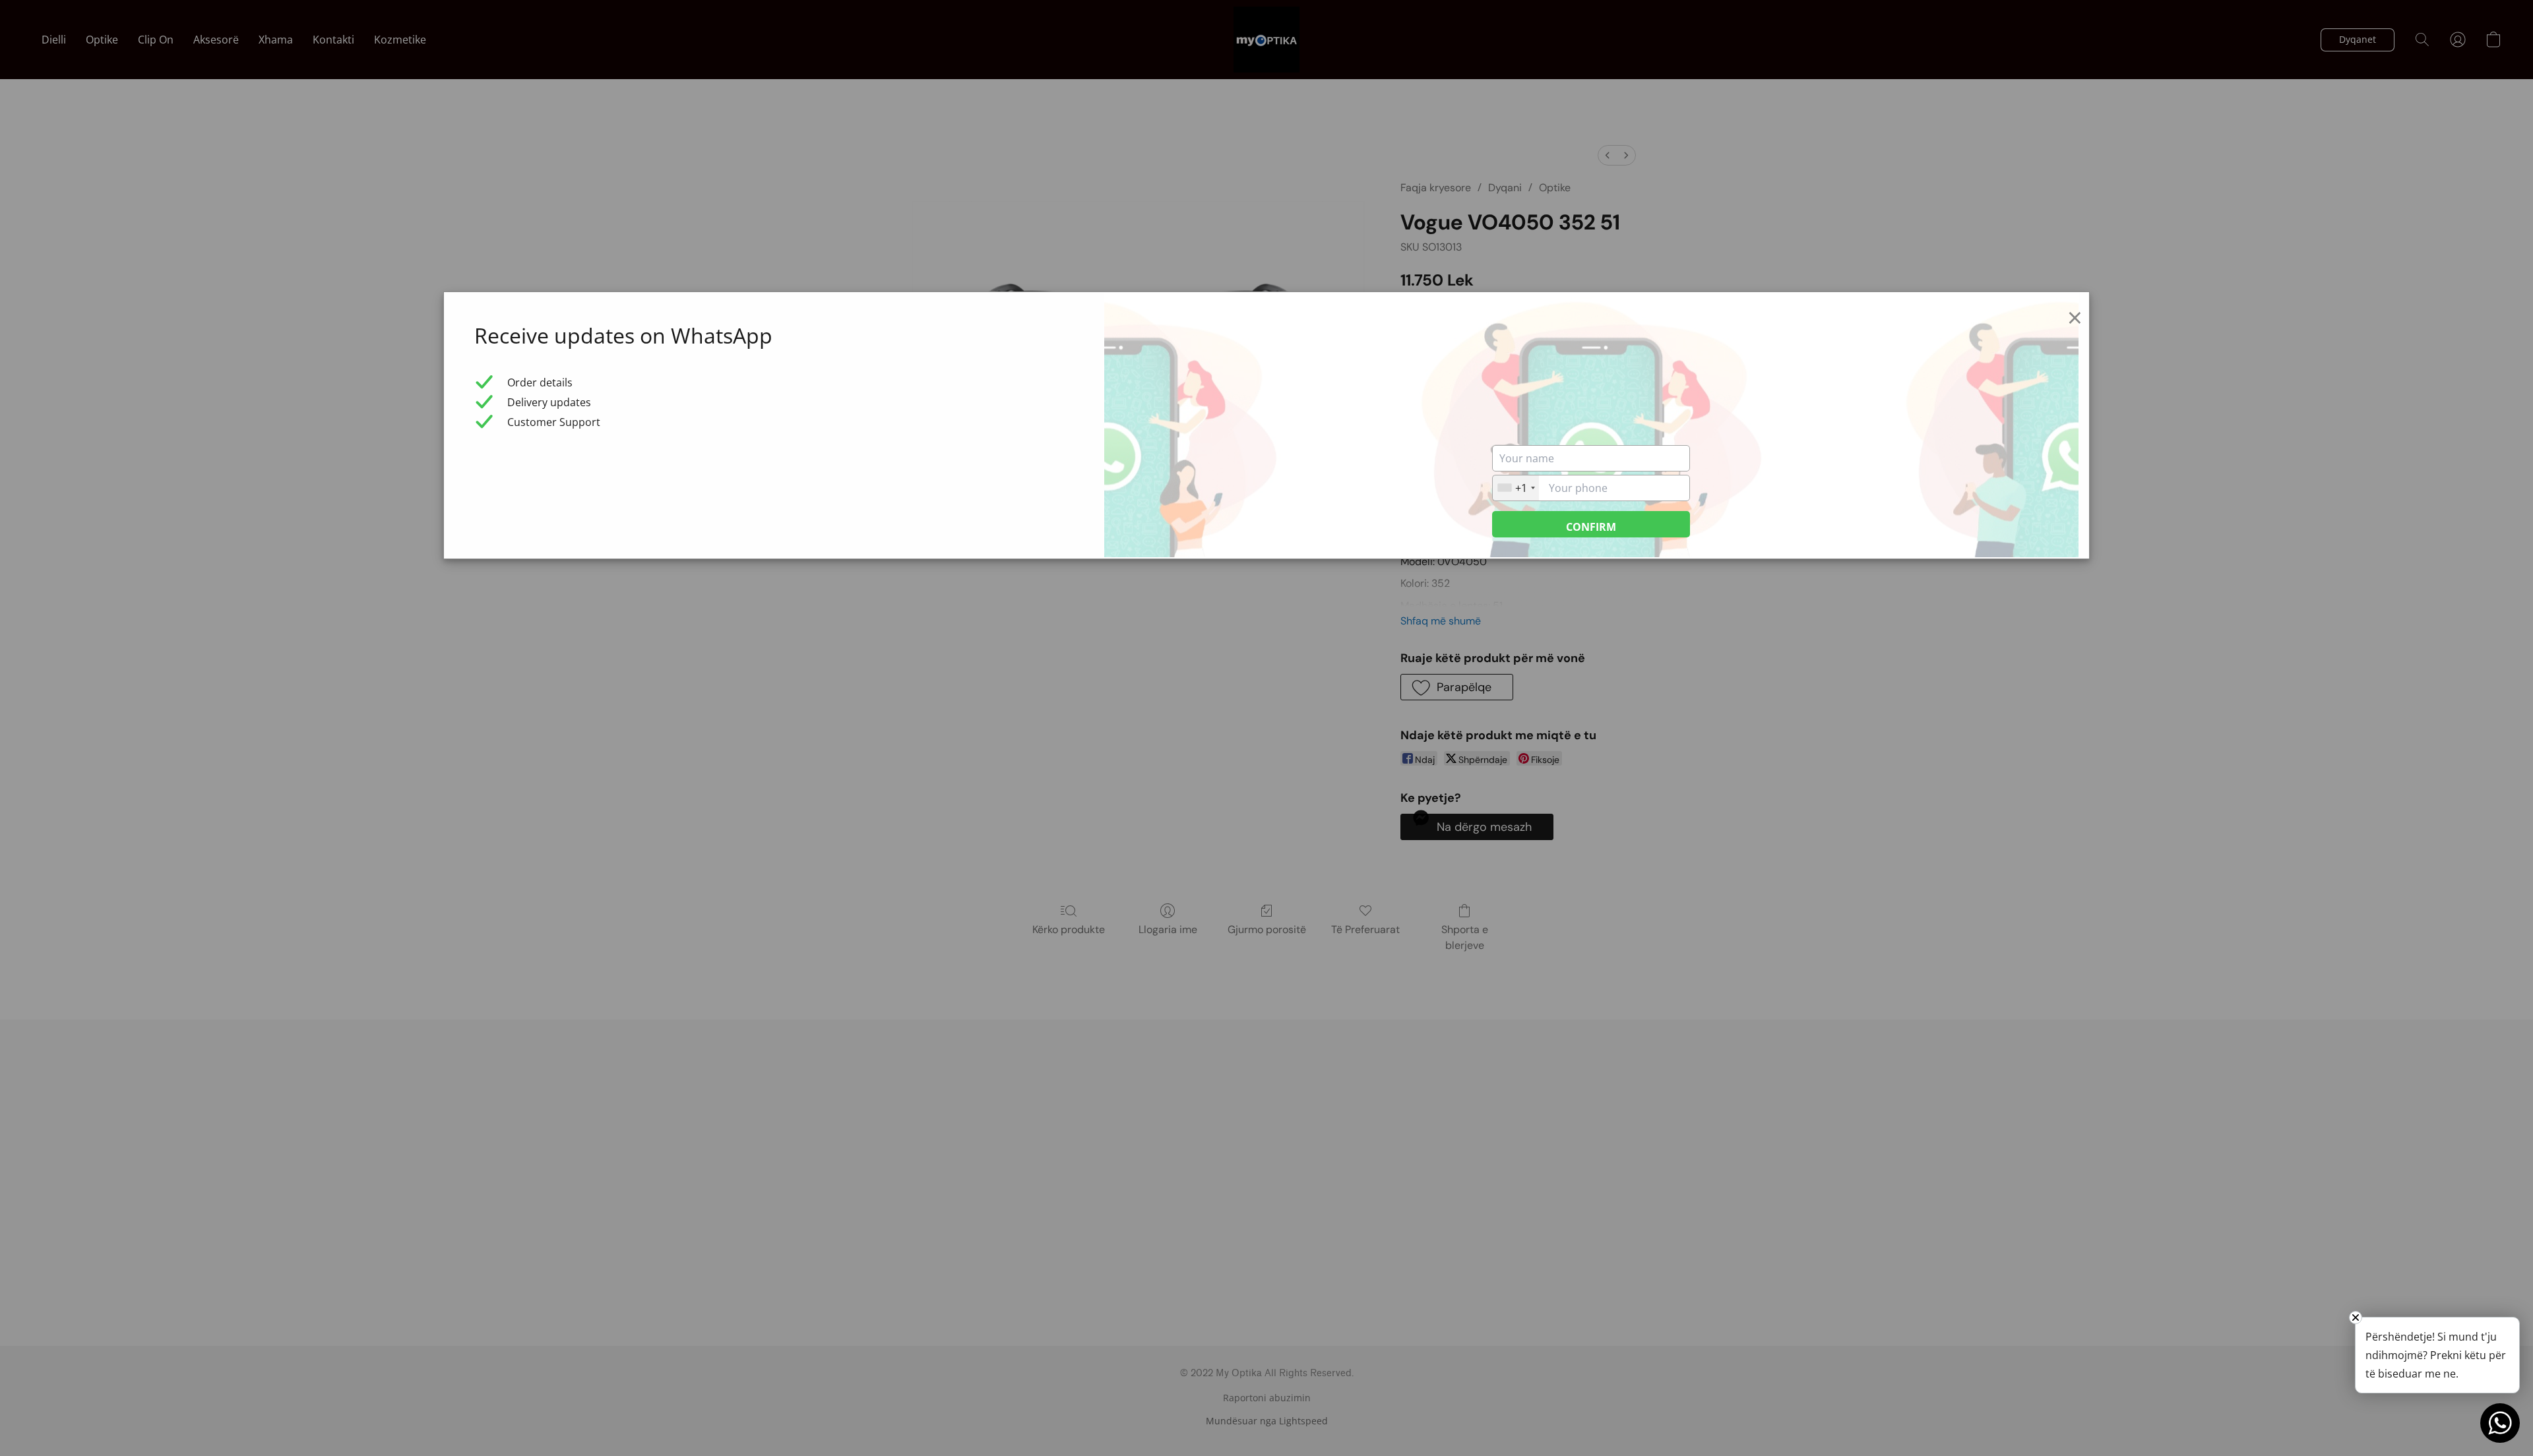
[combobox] (1516, 488)
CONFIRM (1591, 527)
